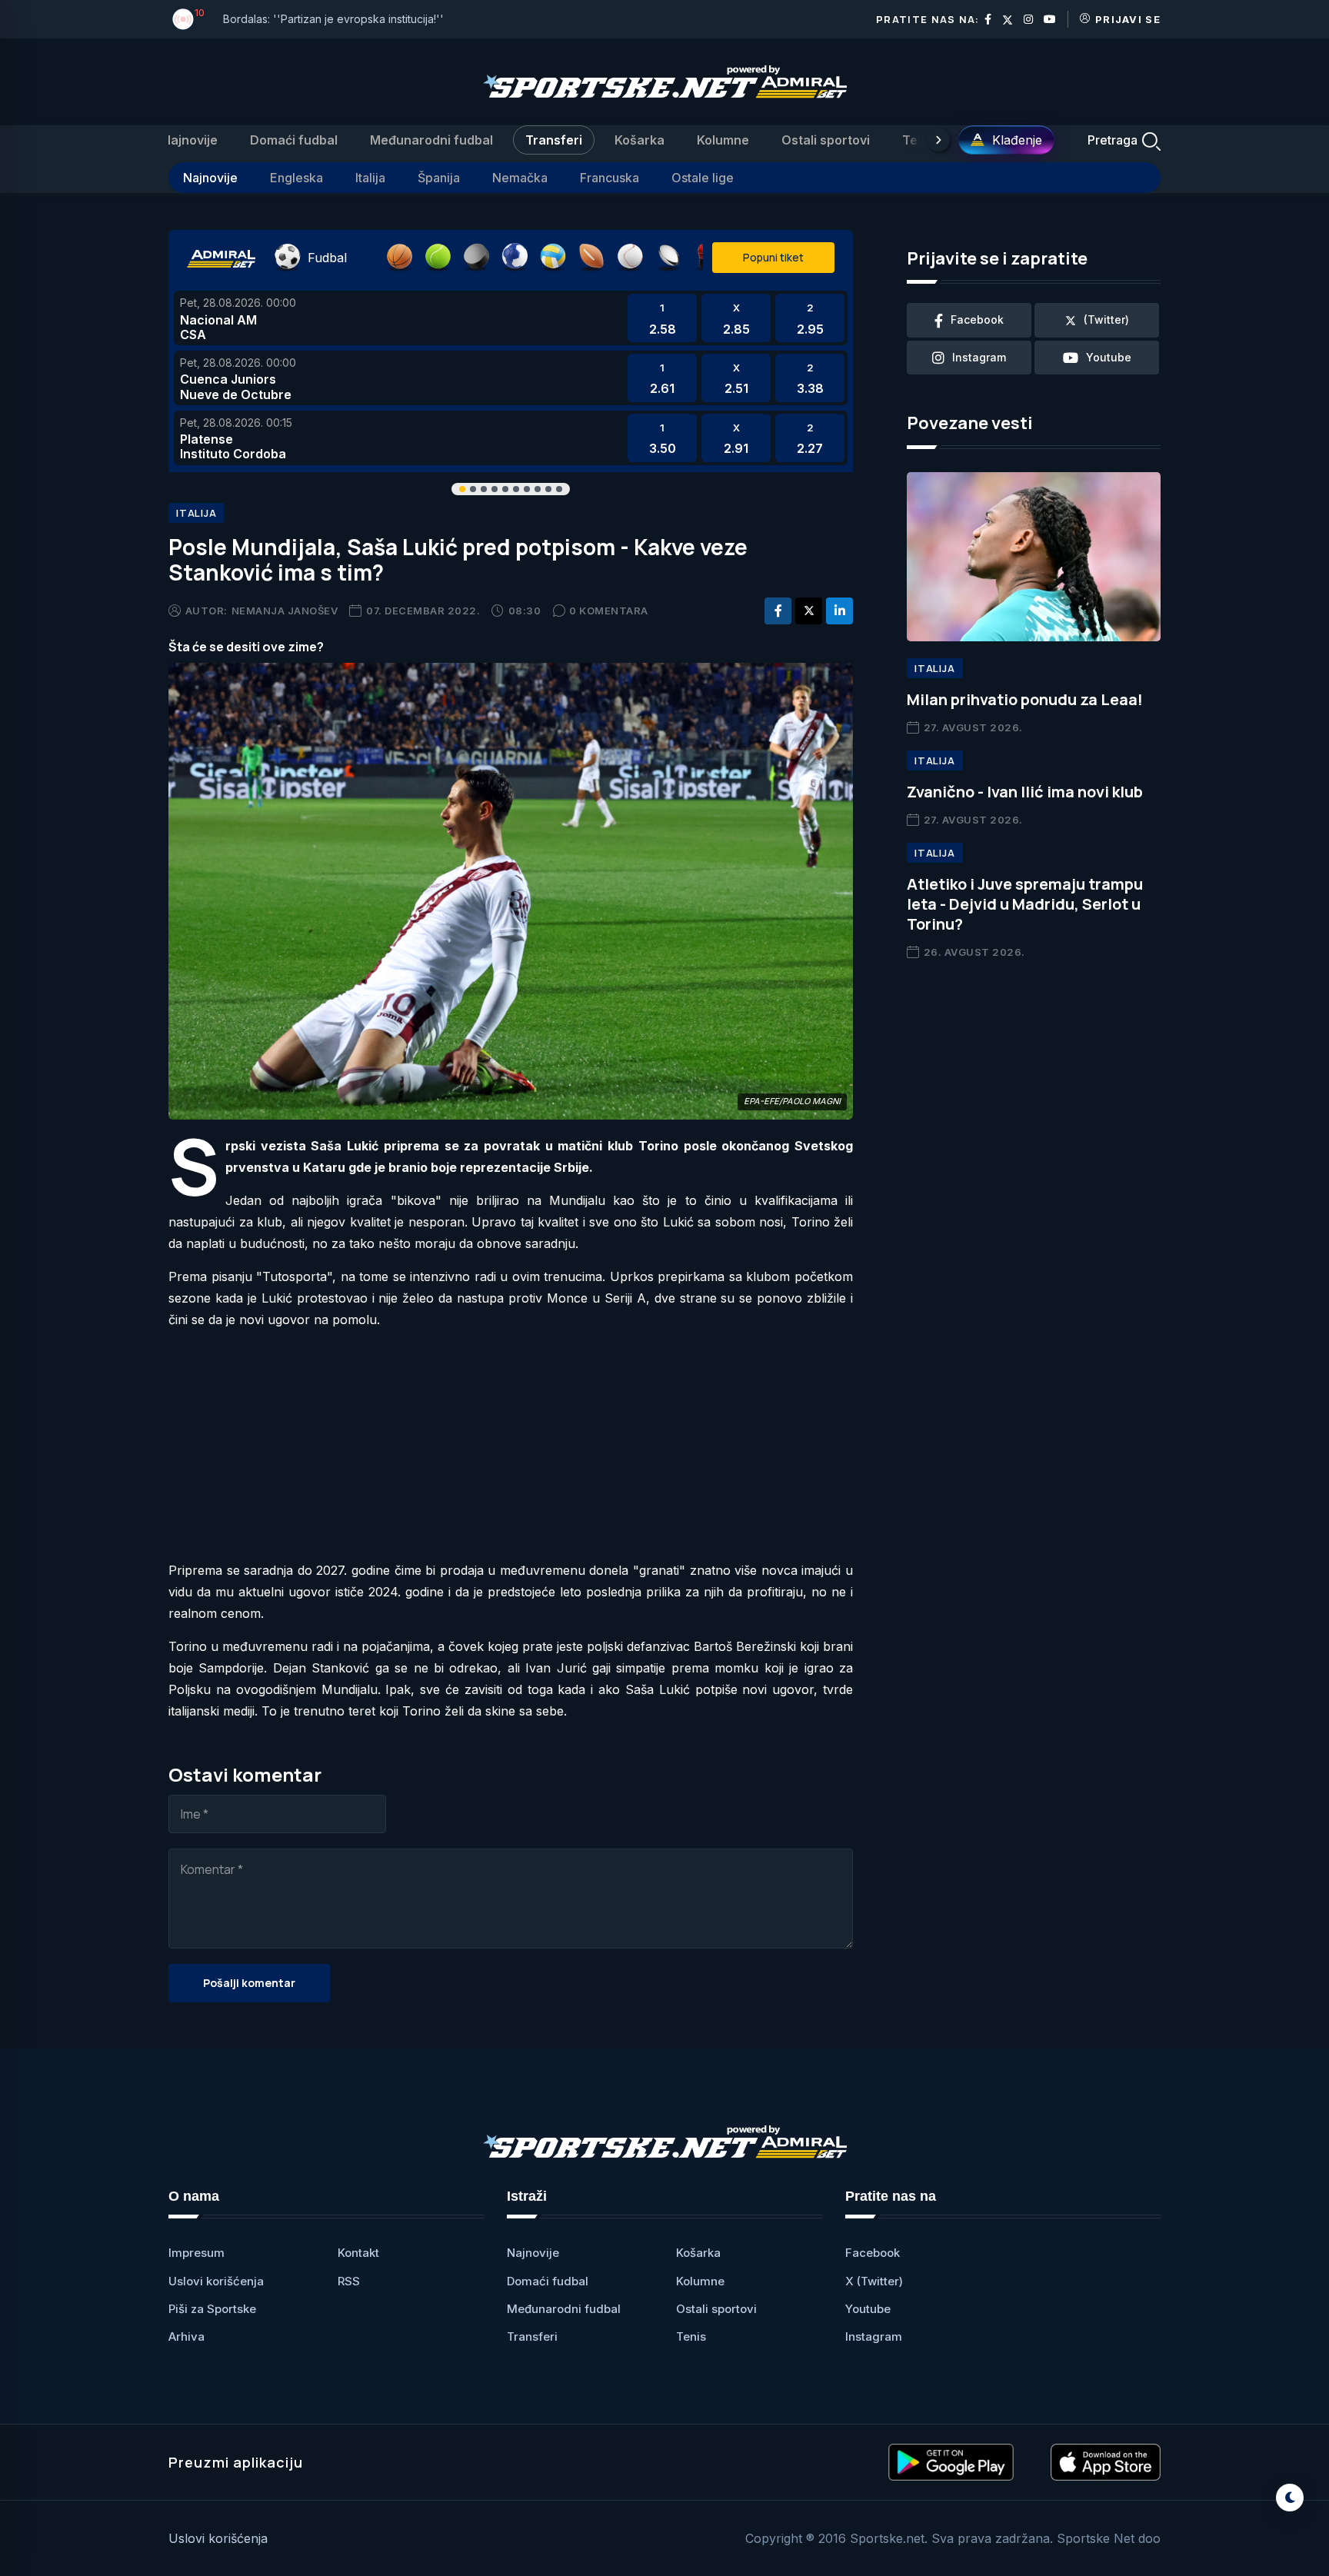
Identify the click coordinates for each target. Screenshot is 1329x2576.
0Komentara (609, 611)
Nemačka (520, 178)
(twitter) (1106, 320)
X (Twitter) (874, 2281)
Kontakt (358, 2253)
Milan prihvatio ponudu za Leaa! (1025, 699)
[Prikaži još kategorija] (938, 140)
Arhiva (187, 2336)
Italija (370, 178)
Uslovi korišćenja (216, 2281)
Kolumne (723, 140)
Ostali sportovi (826, 140)
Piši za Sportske (212, 2309)
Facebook (873, 2253)
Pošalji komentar (249, 1983)
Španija (439, 178)
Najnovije (190, 140)
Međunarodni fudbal (431, 140)
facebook (977, 320)
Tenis (919, 140)
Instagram (874, 2336)
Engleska (296, 178)
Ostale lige (703, 178)
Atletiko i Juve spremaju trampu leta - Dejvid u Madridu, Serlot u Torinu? (1025, 904)
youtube (1109, 357)
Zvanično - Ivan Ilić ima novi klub (1025, 792)
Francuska (610, 178)
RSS (349, 2281)
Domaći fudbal (294, 140)
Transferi (554, 140)
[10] (183, 19)
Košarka (640, 140)
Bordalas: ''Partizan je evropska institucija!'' (333, 19)
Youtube (868, 2309)
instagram (979, 357)
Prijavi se (1128, 19)
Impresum (197, 2253)
